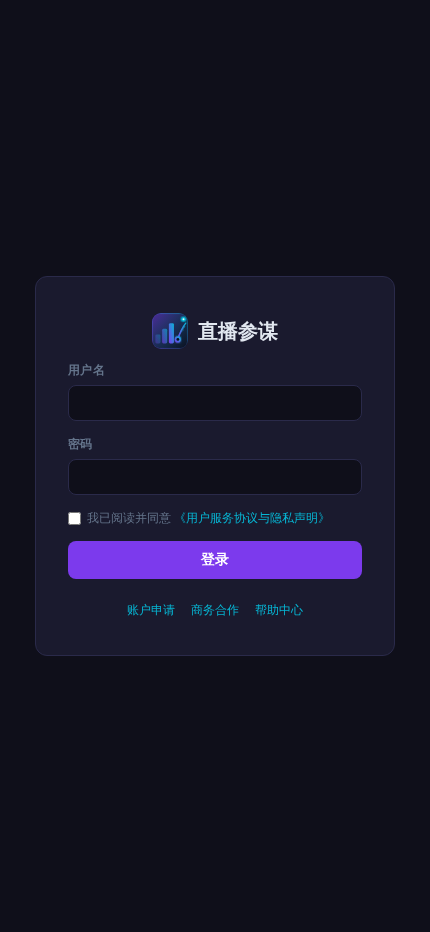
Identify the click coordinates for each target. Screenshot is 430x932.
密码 (80, 443)
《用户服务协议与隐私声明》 (252, 517)
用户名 (86, 369)
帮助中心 (279, 609)
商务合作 (215, 609)
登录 (215, 559)
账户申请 (151, 609)
